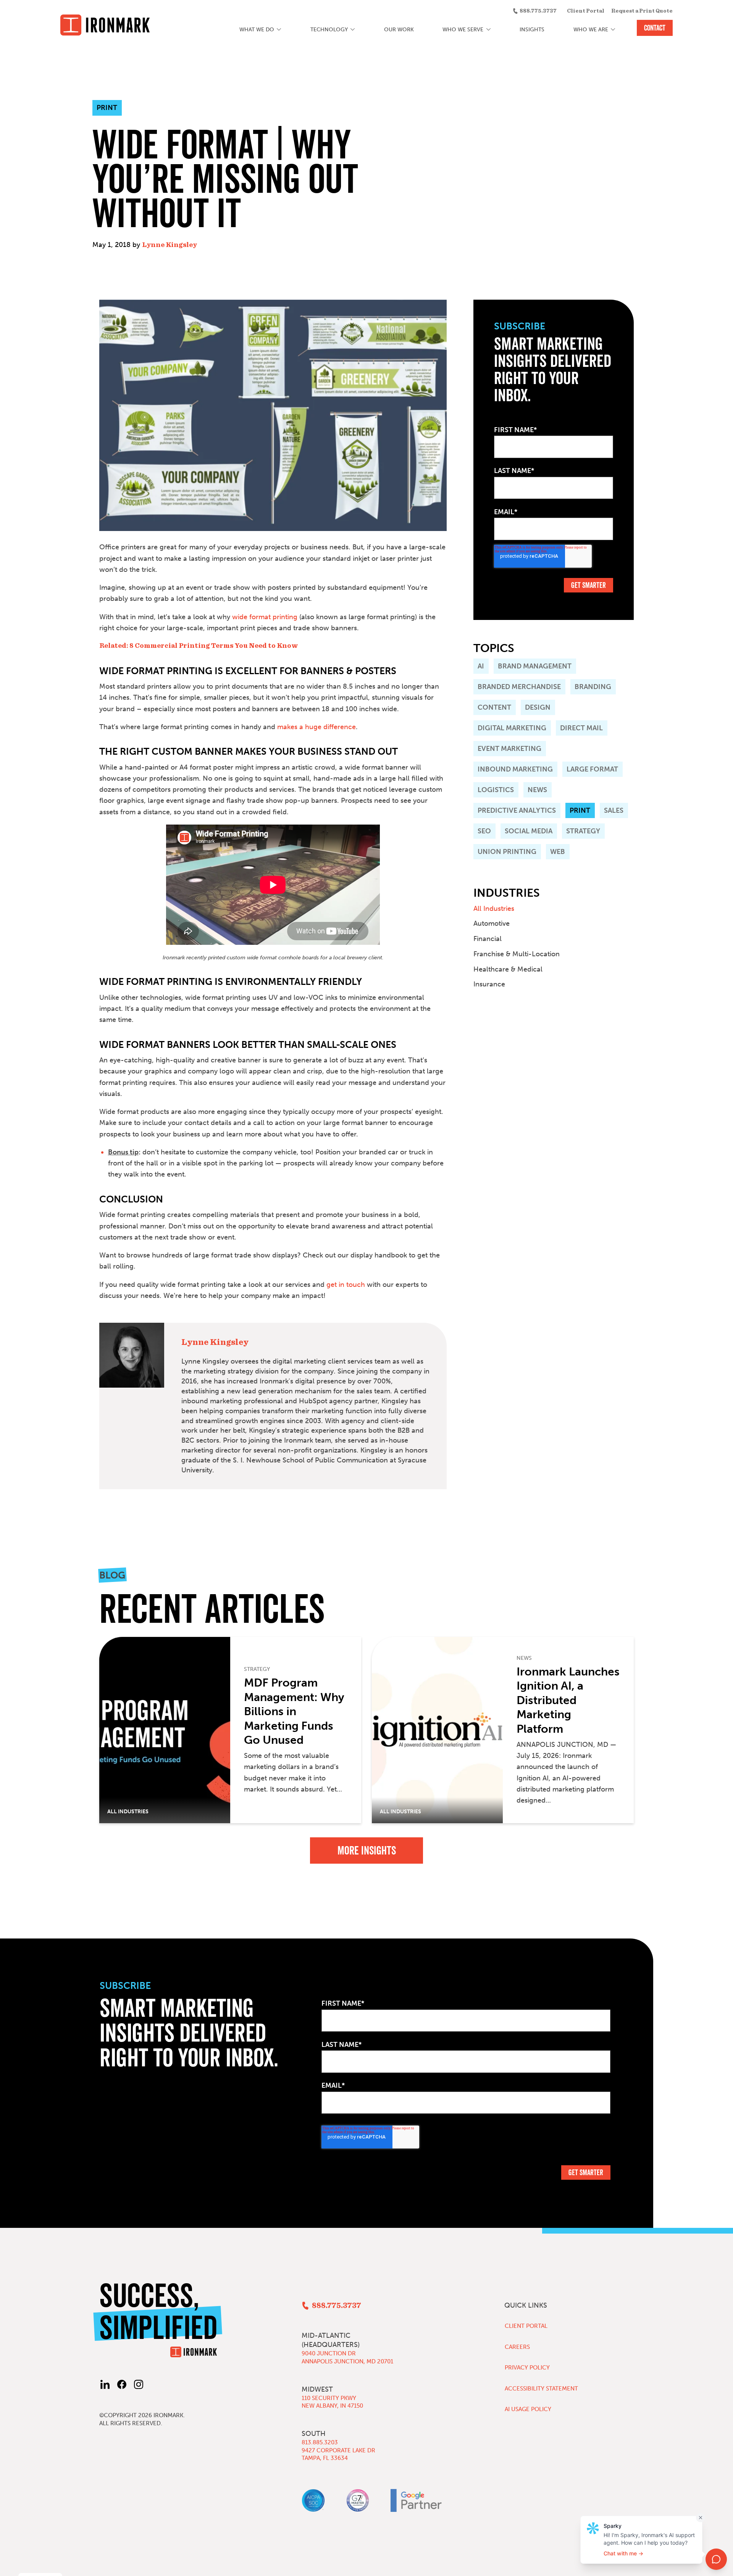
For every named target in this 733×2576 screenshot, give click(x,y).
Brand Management (535, 666)
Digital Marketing (512, 728)
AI (481, 666)
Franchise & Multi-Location (517, 954)
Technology (329, 30)
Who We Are (591, 30)
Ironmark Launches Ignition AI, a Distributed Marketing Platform (568, 1700)
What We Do (257, 30)
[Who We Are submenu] (613, 30)
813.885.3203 (320, 2442)
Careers (517, 2347)
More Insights (367, 1850)
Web (558, 852)
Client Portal (586, 11)
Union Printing (507, 852)
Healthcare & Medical (508, 969)
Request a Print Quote (642, 11)
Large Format (592, 769)
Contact (655, 28)
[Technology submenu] (353, 30)
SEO (484, 831)
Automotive (492, 923)
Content (494, 707)
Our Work (399, 30)
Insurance (489, 984)
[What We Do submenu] (279, 30)
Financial (488, 939)
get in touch (346, 1285)
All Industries (494, 909)
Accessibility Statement (541, 2389)
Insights (532, 30)
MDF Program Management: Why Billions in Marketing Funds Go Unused (294, 1711)
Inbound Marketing (515, 769)
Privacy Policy (527, 2368)
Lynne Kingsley (170, 245)
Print (580, 810)
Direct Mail (581, 728)
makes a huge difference (316, 727)
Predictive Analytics (517, 810)
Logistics (496, 790)
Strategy (583, 831)
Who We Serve (463, 30)
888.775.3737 (538, 11)
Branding (593, 687)
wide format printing (265, 617)
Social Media (529, 831)
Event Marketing (509, 749)
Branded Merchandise (519, 687)
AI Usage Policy (528, 2409)
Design (538, 707)
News (537, 790)
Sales (614, 810)
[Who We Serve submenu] (488, 30)
